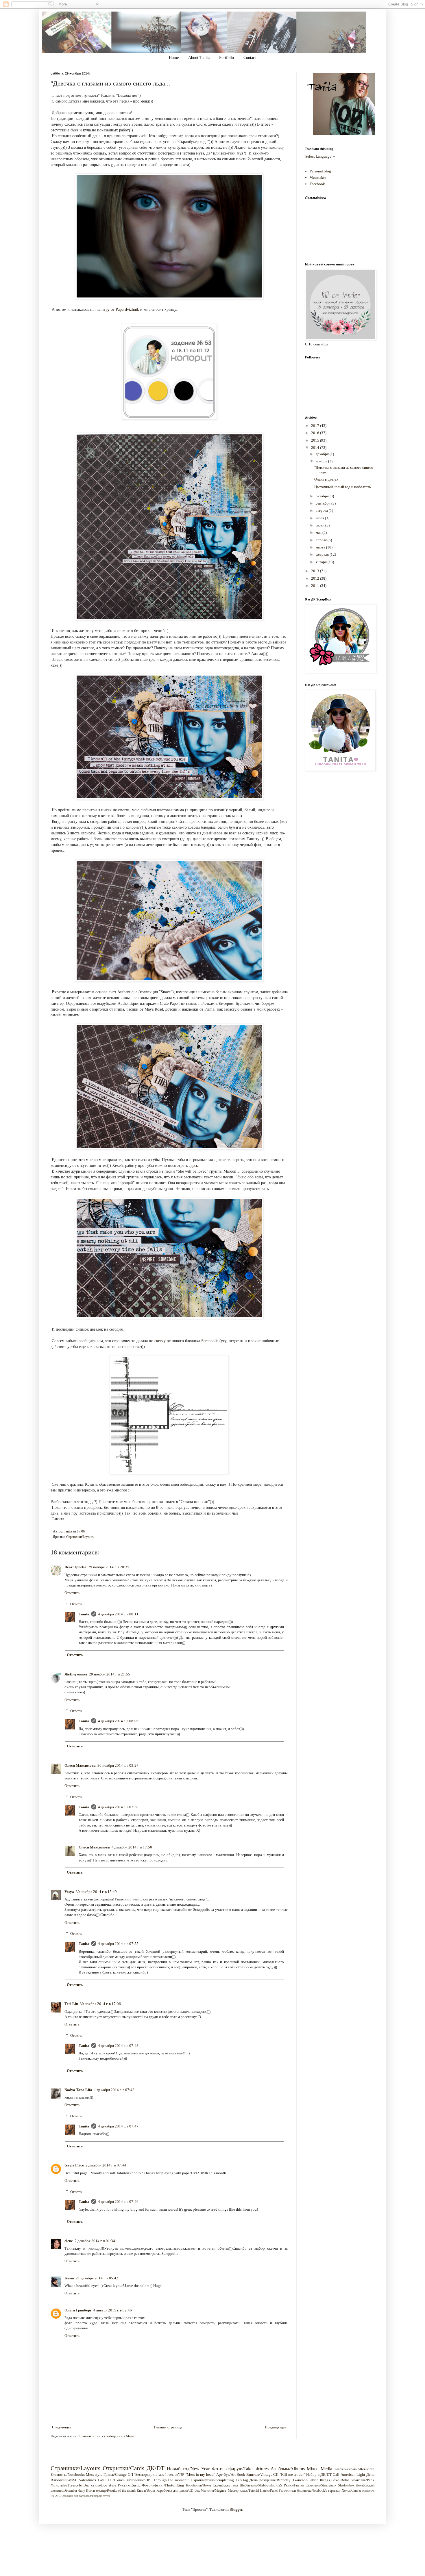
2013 (316, 571)
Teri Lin (71, 2004)
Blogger (236, 2509)
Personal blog (320, 171)
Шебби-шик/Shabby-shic (257, 2485)
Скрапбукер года (225, 2485)
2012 (316, 578)
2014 (316, 448)
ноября (322, 461)
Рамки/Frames (294, 2485)
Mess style (94, 2474)
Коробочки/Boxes (199, 2485)
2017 (316, 426)
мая (319, 532)
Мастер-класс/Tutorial (243, 2491)
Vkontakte (318, 177)
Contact (250, 58)
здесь (193, 1165)
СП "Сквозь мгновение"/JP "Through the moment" (147, 2480)
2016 (316, 433)
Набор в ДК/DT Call (323, 2474)
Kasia (69, 2278)
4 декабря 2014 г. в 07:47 (118, 2126)
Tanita (84, 1614)
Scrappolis (210, 1341)
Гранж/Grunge (115, 2474)
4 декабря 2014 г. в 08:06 (118, 1721)
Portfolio (227, 58)
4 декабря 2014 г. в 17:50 (132, 1847)
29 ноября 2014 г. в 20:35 (109, 1567)
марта (321, 547)
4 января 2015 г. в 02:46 (113, 2310)
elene (69, 2241)
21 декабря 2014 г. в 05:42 (97, 2278)
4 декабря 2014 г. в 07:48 (118, 2046)
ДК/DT (156, 2468)
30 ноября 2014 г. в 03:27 (118, 1765)
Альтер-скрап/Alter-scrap (354, 2469)
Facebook (317, 184)
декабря (323, 454)
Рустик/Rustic (129, 2485)
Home (174, 58)
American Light (353, 2474)
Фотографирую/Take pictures (240, 2469)
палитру (102, 309)
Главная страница (168, 2427)
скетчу (160, 1341)
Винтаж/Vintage (259, 2474)
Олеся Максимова (80, 1765)
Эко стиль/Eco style (100, 2485)
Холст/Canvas (352, 2491)
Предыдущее (276, 2427)
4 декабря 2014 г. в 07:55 (118, 1944)
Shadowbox (346, 2485)
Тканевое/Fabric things (311, 2480)
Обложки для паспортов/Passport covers (86, 2496)
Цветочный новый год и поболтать (343, 487)
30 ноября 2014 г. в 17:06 (100, 2004)
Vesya (69, 1892)
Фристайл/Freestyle (66, 2485)
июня (320, 525)
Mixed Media (319, 2469)
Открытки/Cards (123, 2468)
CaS (279, 2485)
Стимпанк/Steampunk (321, 2485)
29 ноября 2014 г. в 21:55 (110, 1674)
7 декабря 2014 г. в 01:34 (95, 2241)
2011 (316, 586)
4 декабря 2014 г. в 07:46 (118, 2202)
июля (320, 518)
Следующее (62, 2427)
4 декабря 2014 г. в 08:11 (118, 1614)
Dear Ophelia (75, 1567)
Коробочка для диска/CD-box (178, 2491)
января (322, 562)
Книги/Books (146, 2491)
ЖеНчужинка (76, 1674)
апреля (322, 540)
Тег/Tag (242, 2480)
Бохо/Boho (340, 2480)
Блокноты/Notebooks (68, 2474)
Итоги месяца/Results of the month (111, 2491)
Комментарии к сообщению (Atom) (107, 2436)
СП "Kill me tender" (289, 2474)
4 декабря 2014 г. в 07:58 (118, 1807)
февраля (323, 554)
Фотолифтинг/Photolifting (163, 2485)
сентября (324, 503)
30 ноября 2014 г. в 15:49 (96, 1892)
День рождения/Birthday (270, 2480)
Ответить (72, 1593)
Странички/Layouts (80, 1537)
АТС (58, 2496)
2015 (316, 440)
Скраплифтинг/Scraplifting (212, 2480)
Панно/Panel (269, 2491)
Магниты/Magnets (214, 2491)
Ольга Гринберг (78, 2310)
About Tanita (199, 58)
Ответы (76, 1604)
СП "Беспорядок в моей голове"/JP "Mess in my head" (171, 2474)
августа (322, 510)
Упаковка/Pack (363, 2480)
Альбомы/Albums (288, 2469)
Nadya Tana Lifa (78, 2090)
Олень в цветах (326, 479)
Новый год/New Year (188, 2469)
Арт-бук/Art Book (231, 2474)
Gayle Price (74, 2165)
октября (323, 496)
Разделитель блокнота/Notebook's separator (310, 2491)
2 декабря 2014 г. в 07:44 (106, 2165)
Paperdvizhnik (127, 309)
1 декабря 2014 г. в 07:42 (114, 2090)
